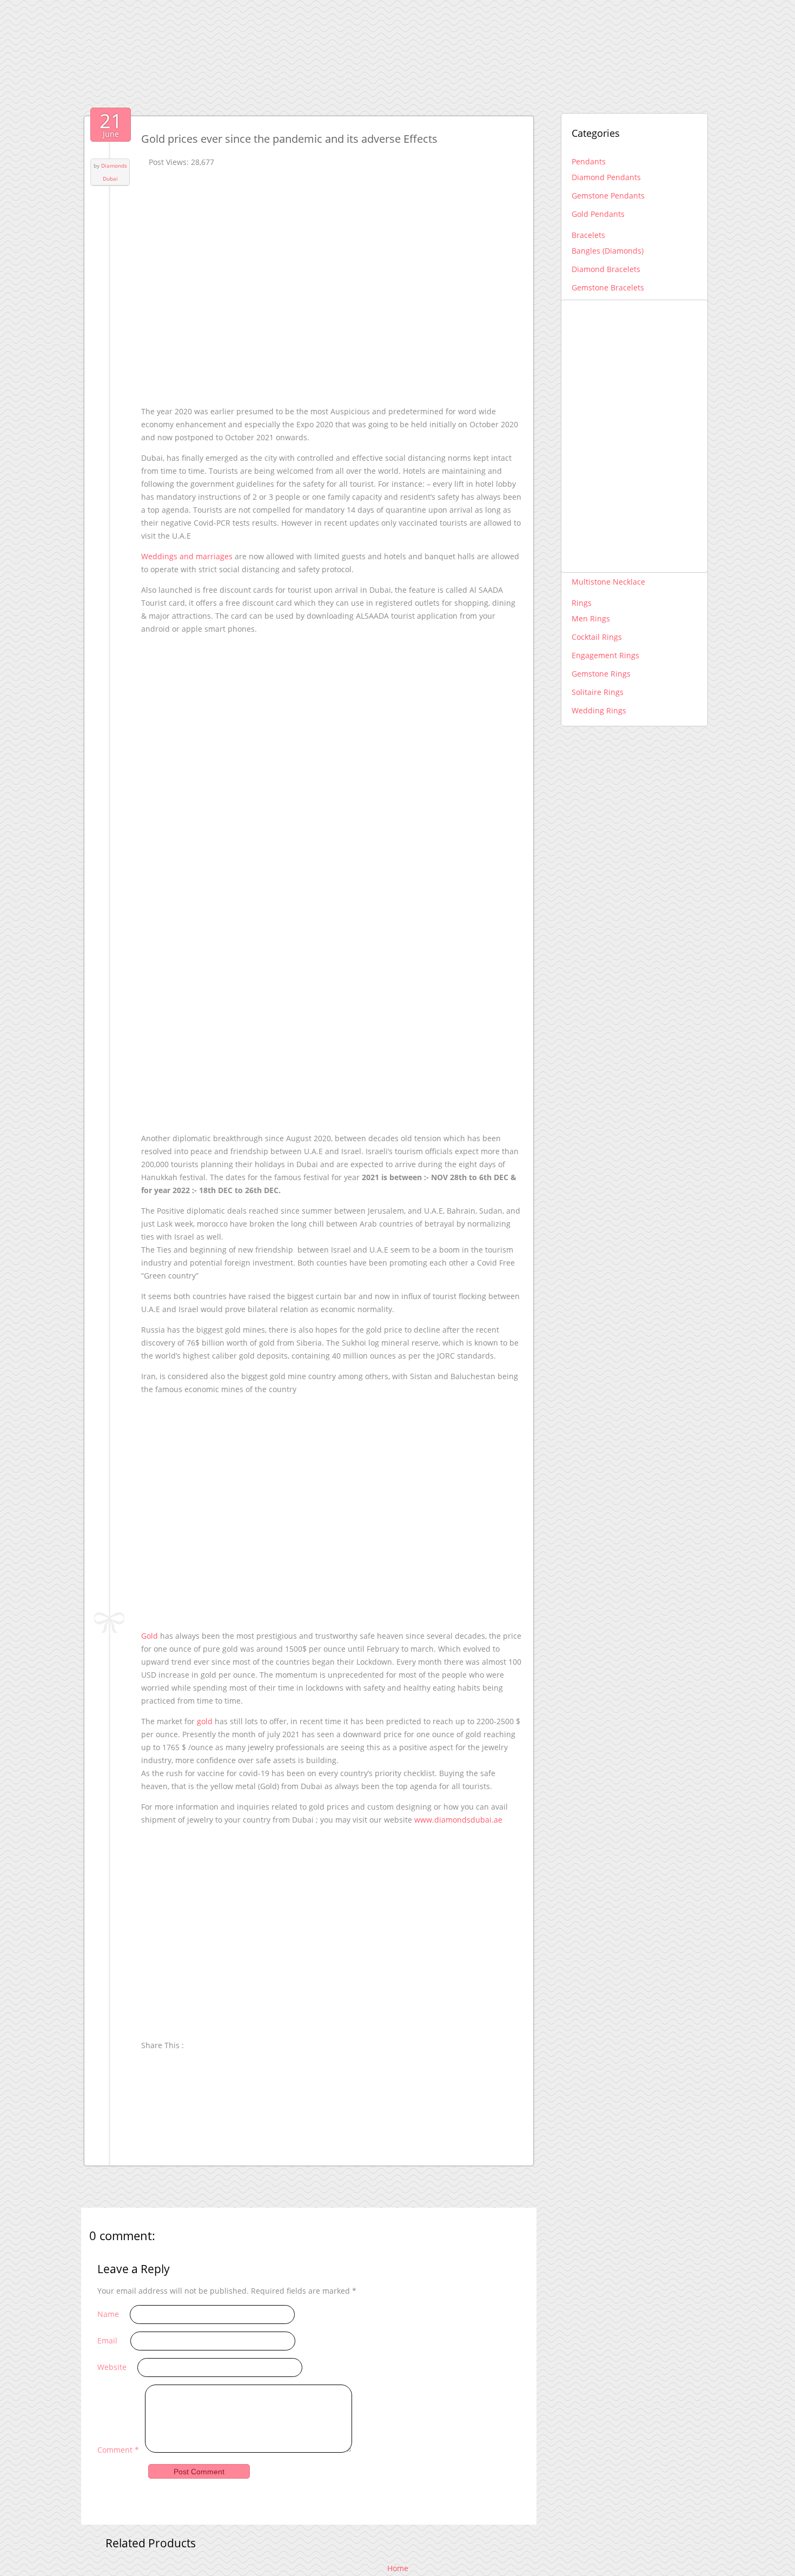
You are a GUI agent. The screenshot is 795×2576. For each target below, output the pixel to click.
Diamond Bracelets (606, 269)
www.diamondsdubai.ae (458, 1820)
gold (205, 1721)
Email (107, 2340)
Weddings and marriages (187, 556)
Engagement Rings (605, 655)
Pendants (589, 161)
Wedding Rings (599, 710)
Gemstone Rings (601, 674)
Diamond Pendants (606, 177)
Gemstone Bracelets (608, 287)
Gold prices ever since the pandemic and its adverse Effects (289, 139)
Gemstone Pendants (608, 196)
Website (112, 2367)
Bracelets (588, 235)
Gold (150, 1636)
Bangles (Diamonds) (608, 251)
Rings (582, 603)
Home (398, 2568)
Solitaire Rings (598, 692)
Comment (118, 2450)
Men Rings (591, 618)
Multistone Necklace (608, 582)
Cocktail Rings (597, 637)
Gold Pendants (598, 214)
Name (108, 2314)
